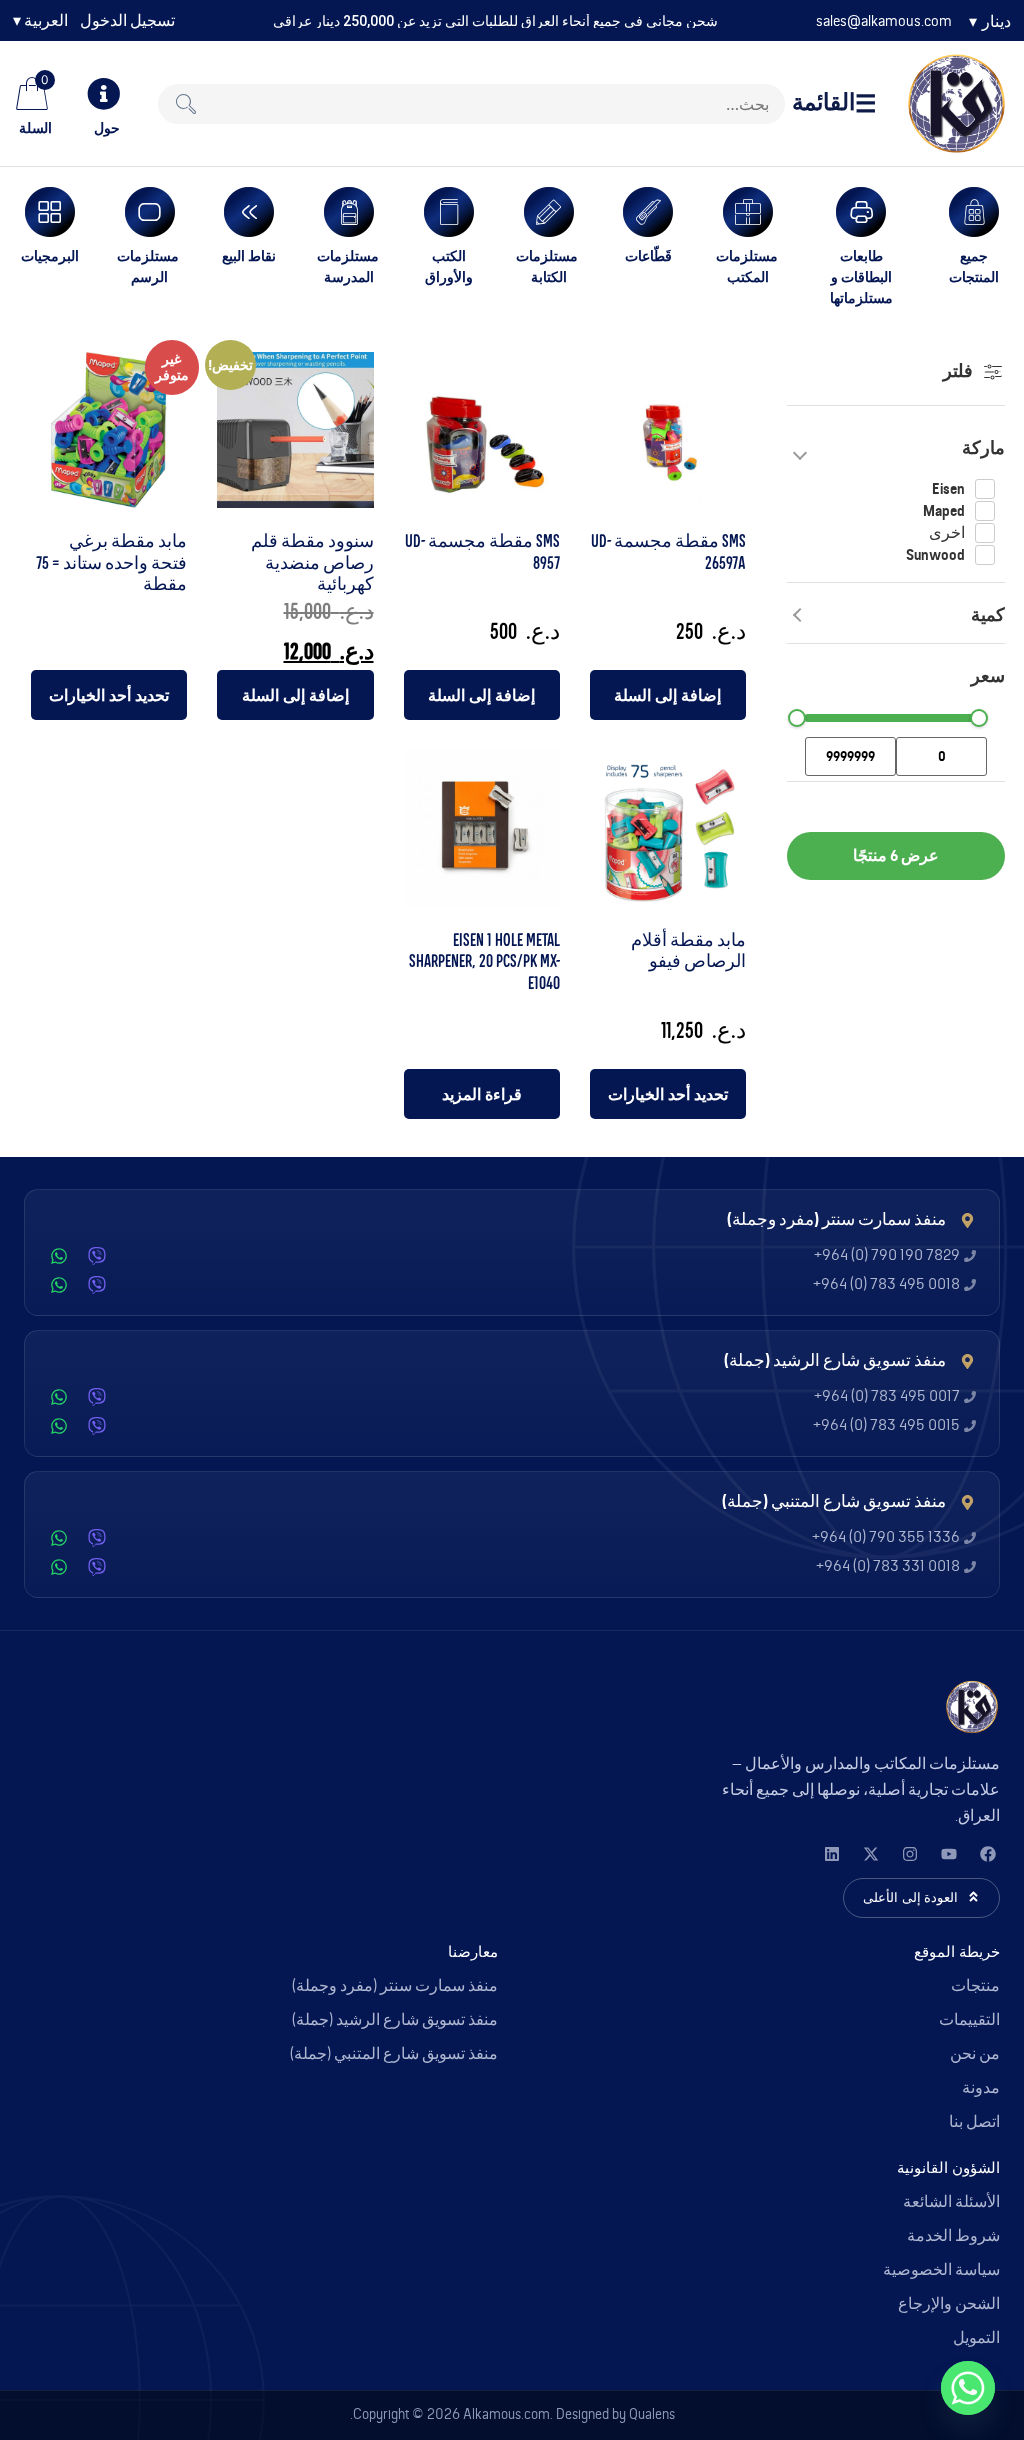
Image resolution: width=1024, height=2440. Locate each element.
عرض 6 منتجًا (896, 855)
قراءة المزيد (482, 1094)
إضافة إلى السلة (667, 695)
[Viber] (97, 1256)
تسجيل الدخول (127, 21)
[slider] (979, 718)
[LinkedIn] (831, 1854)
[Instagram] (909, 1854)
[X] (870, 1854)
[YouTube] (948, 1854)
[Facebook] (987, 1854)
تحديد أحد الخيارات (109, 695)
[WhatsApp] (59, 1256)
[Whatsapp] (968, 2388)
